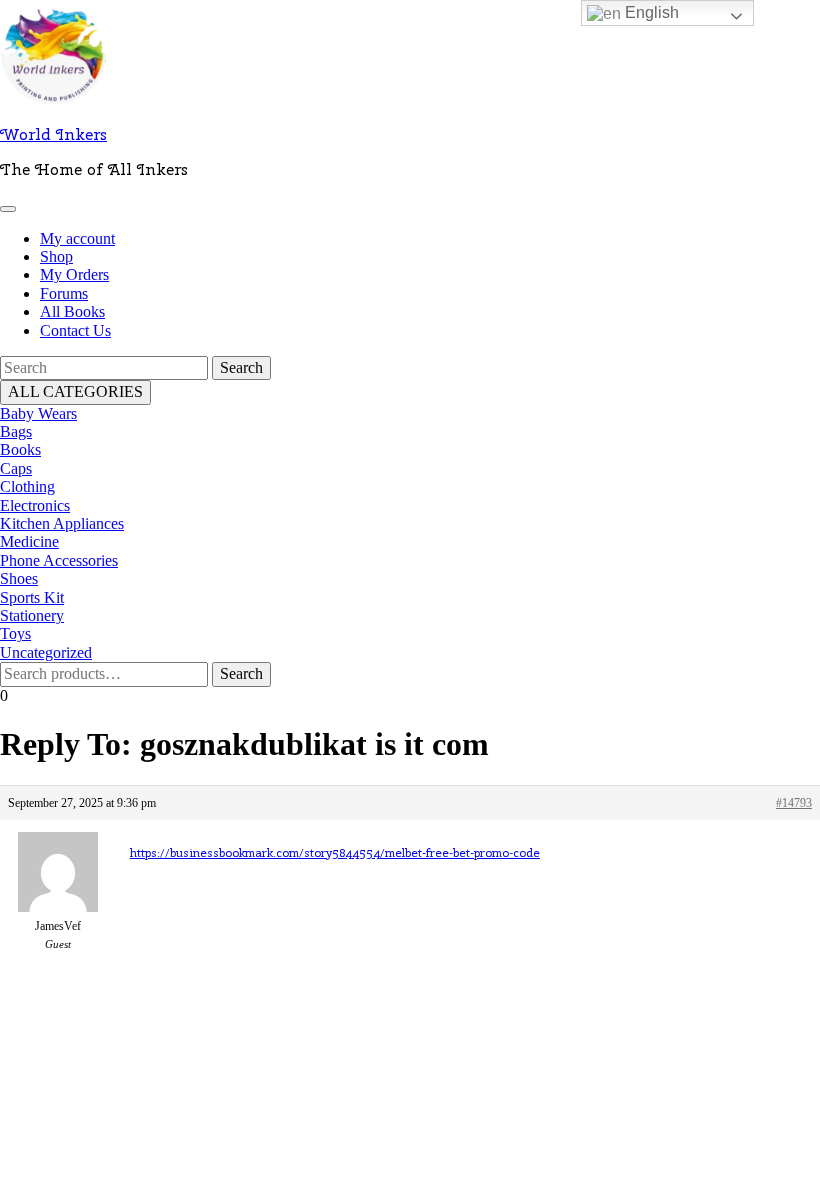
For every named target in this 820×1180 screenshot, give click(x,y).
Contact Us (75, 330)
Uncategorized (46, 652)
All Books (72, 311)
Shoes (19, 578)
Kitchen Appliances (62, 523)
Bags (16, 431)
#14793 (794, 803)
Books (20, 449)
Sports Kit (32, 597)
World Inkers (53, 134)
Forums (64, 293)
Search (241, 673)
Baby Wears (38, 413)
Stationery (32, 615)
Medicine (29, 541)
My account (77, 238)
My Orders (74, 274)
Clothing (27, 486)
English (650, 12)
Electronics (35, 505)
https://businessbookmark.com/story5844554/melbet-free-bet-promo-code (335, 853)
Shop (56, 256)
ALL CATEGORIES (75, 391)
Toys (15, 633)
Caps (16, 468)
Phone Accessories (59, 560)
